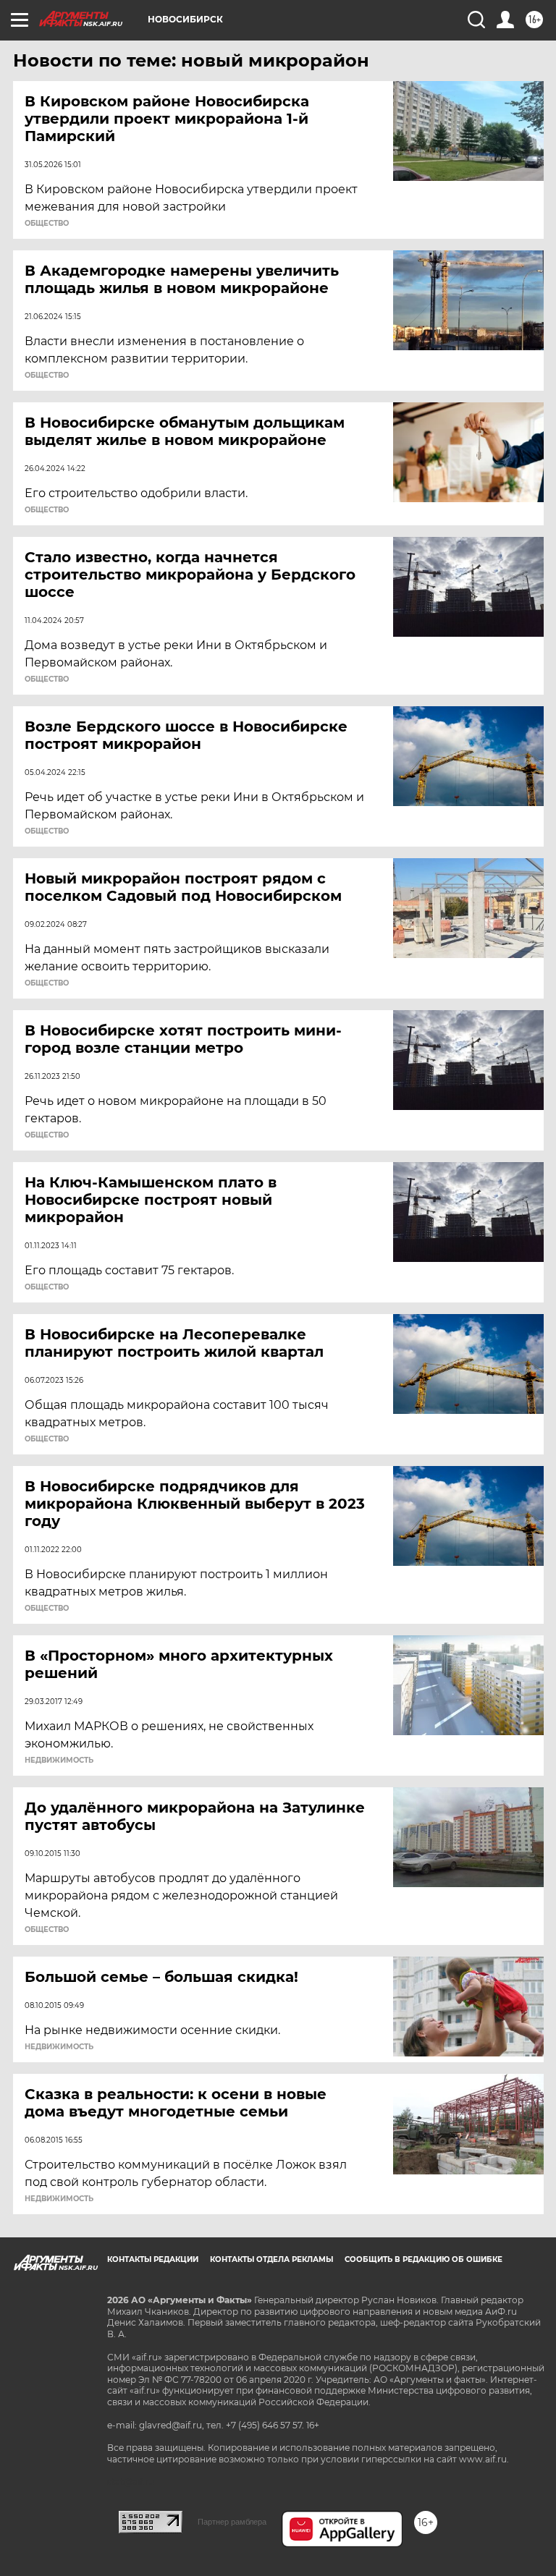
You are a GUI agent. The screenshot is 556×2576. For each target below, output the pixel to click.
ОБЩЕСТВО (47, 224)
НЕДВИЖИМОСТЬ (59, 1761)
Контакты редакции (153, 2259)
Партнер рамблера (232, 2522)
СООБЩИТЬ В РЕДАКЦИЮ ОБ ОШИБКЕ (424, 2259)
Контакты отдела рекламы (271, 2259)
